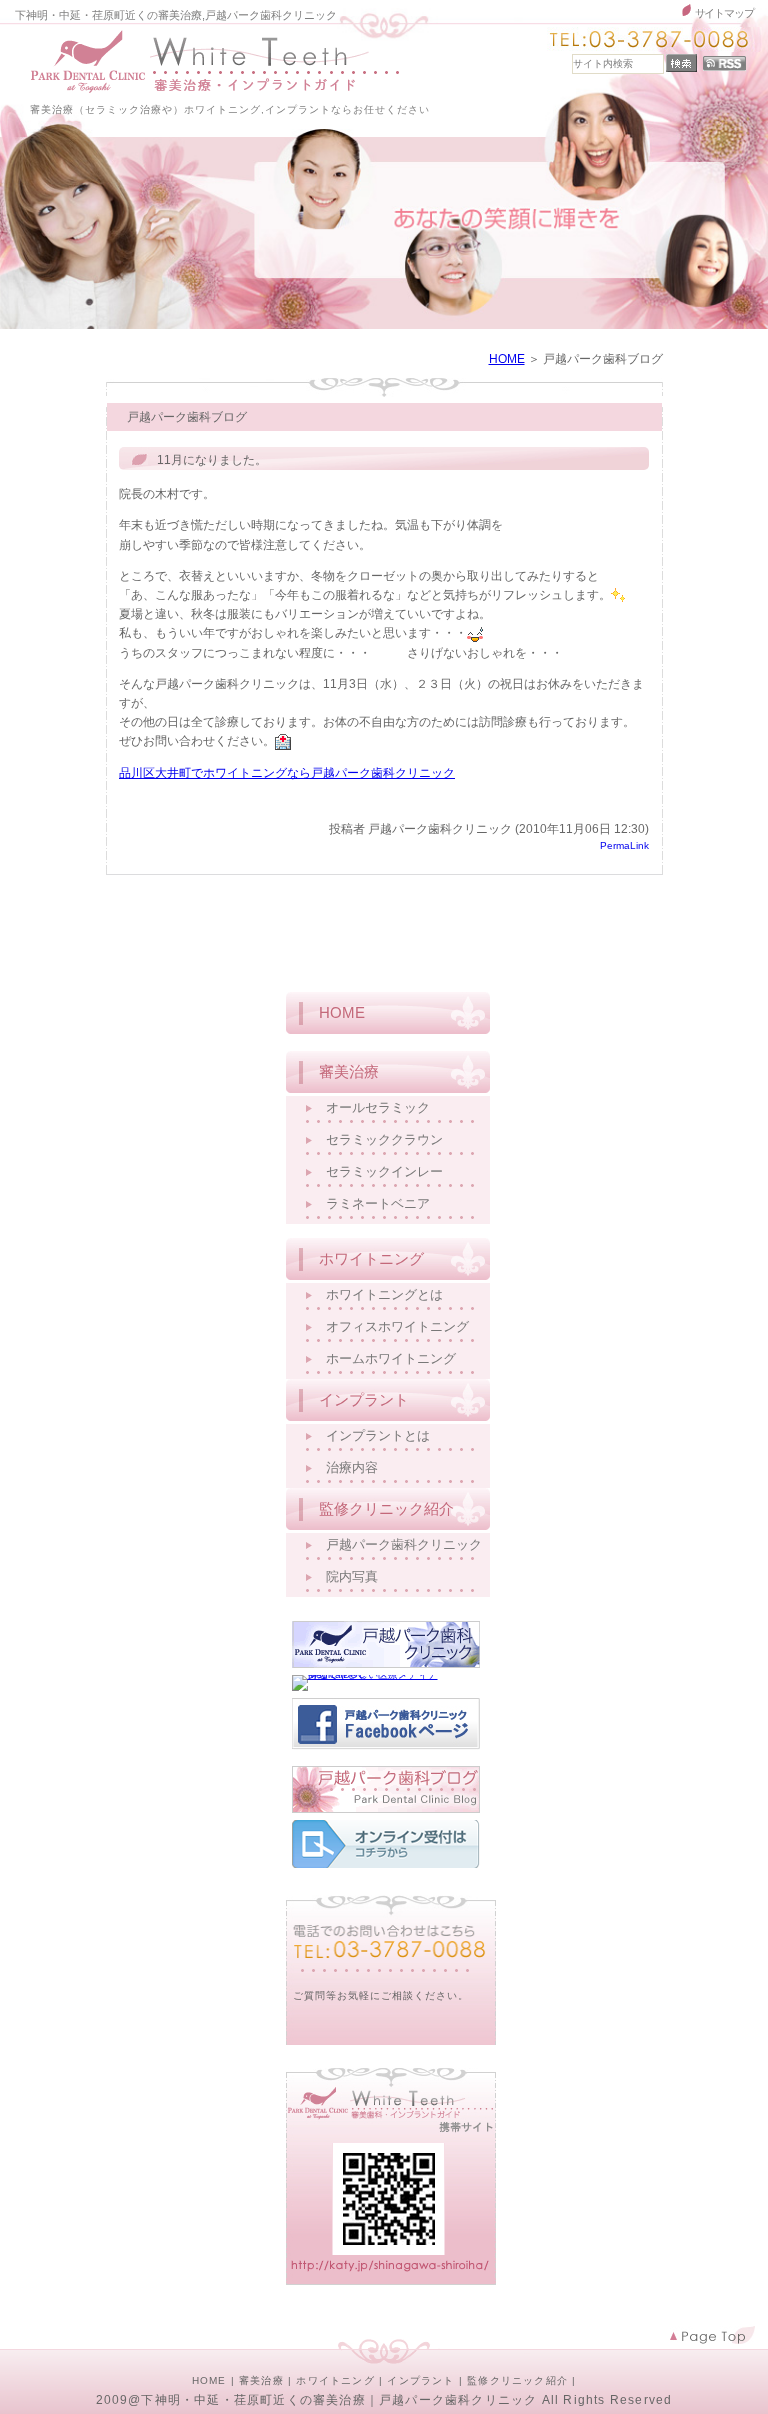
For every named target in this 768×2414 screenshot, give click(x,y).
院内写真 (352, 1576)
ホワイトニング (335, 2380)
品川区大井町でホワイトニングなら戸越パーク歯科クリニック (287, 773)
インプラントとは (378, 1435)
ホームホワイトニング (391, 1358)
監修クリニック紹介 (517, 2380)
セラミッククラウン (384, 1139)
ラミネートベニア (378, 1203)
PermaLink (624, 846)
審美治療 (261, 2380)
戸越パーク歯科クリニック (404, 1544)
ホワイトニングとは (384, 1294)
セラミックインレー (384, 1171)
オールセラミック (378, 1107)
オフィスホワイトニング (397, 1326)
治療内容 (352, 1467)
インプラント (420, 2380)
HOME (507, 359)
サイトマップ (724, 13)
